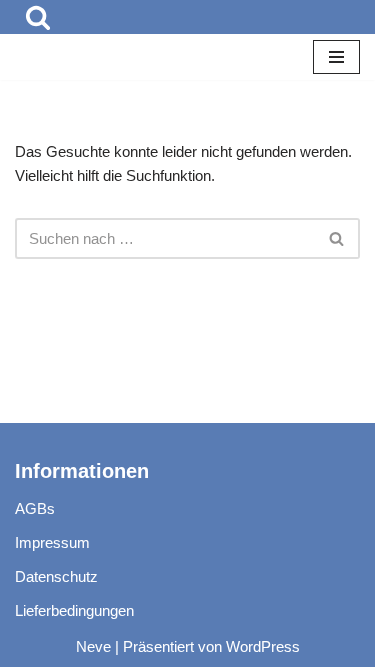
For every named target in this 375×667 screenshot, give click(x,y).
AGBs (35, 508)
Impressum (52, 542)
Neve (93, 646)
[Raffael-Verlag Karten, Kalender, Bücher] (75, 57)
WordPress (263, 646)
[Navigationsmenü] (336, 57)
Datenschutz (56, 576)
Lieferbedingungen (74, 610)
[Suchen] (38, 17)
